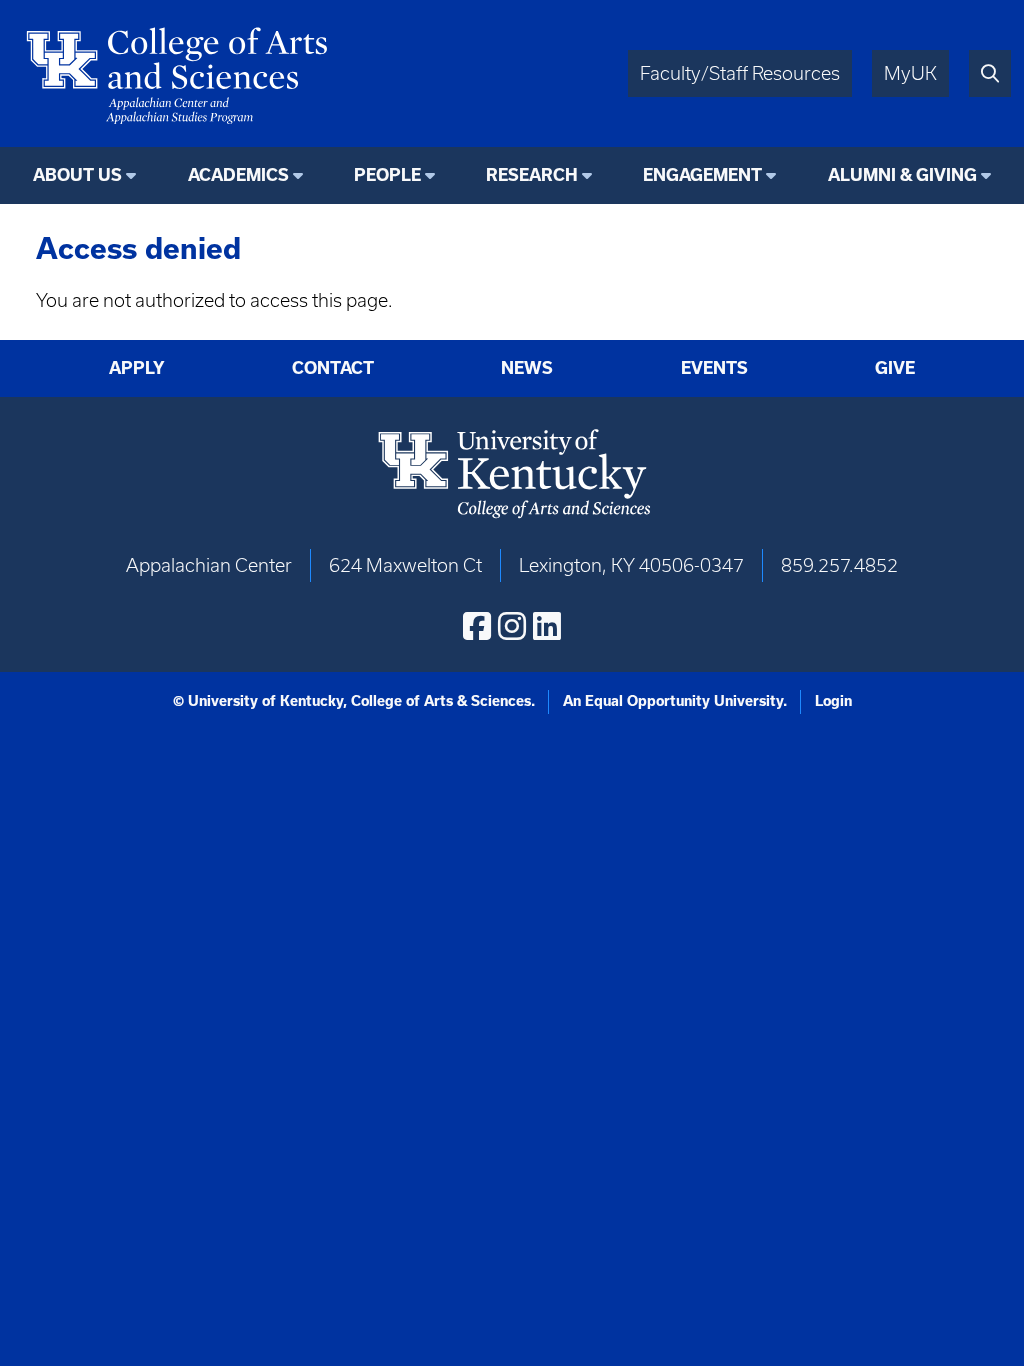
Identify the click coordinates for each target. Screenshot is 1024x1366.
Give (895, 368)
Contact (333, 368)
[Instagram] (512, 626)
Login (833, 701)
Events (714, 368)
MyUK (910, 73)
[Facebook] (477, 626)
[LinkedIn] (547, 626)
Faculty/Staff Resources (740, 73)
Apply (137, 368)
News (527, 368)
